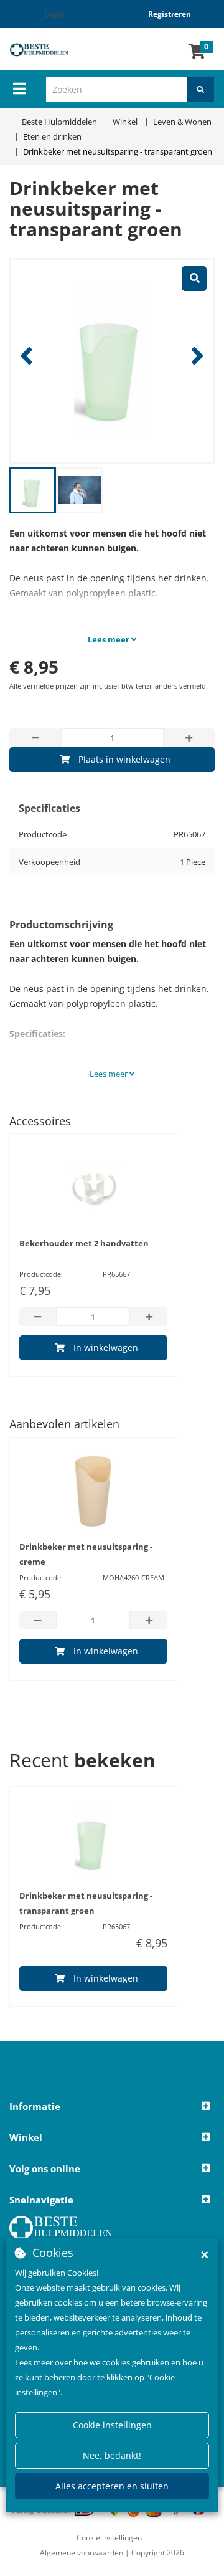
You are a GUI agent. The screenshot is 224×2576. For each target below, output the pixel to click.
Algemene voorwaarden (82, 2553)
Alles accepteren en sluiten (112, 2486)
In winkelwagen (106, 1348)
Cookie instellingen (112, 2425)
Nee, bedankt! (112, 2455)
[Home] (47, 50)
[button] (112, 2107)
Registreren (170, 14)
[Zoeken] (200, 89)
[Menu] (20, 88)
